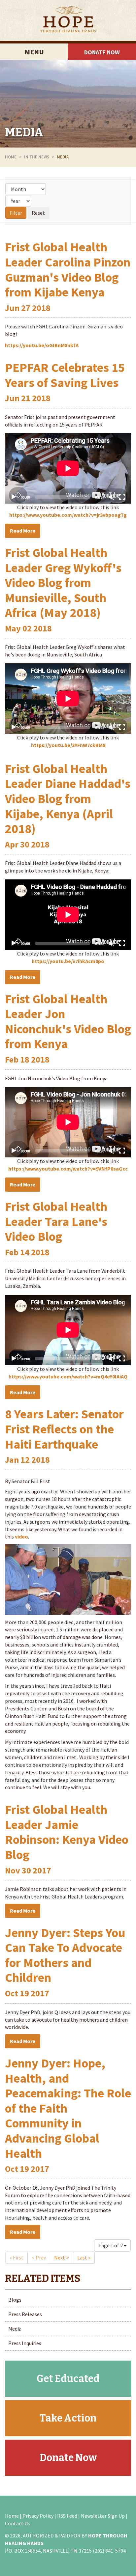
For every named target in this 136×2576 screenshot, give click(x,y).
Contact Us (17, 2523)
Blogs (15, 2300)
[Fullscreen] (122, 497)
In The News (37, 157)
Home (11, 157)
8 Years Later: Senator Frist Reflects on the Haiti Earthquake (64, 1429)
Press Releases (25, 2314)
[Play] (14, 497)
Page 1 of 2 (111, 2245)
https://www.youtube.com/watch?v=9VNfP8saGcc (68, 1169)
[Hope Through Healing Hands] (68, 20)
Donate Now (102, 52)
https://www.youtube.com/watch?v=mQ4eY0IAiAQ (68, 1376)
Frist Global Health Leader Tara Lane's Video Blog (56, 1221)
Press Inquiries (25, 2343)
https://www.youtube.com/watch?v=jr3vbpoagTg (68, 515)
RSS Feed (67, 2516)
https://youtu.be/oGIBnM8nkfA (42, 345)
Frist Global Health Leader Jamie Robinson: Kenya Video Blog (67, 1832)
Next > (62, 2257)
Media (24, 132)
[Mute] (112, 497)
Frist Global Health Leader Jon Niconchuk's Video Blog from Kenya (68, 1021)
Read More (23, 531)
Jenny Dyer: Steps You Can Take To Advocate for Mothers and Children (65, 1955)
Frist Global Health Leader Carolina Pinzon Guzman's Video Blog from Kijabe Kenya (68, 269)
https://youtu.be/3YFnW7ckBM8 (68, 745)
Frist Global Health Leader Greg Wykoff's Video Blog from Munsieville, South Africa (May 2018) (63, 582)
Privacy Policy (38, 2516)
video (21, 1537)
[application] (68, 468)
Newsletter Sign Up (103, 2516)
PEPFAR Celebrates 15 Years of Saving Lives (65, 375)
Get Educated (68, 2379)
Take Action (68, 2418)
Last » (84, 2257)
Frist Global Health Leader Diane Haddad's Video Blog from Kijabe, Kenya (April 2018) (68, 799)
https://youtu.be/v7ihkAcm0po (68, 961)
